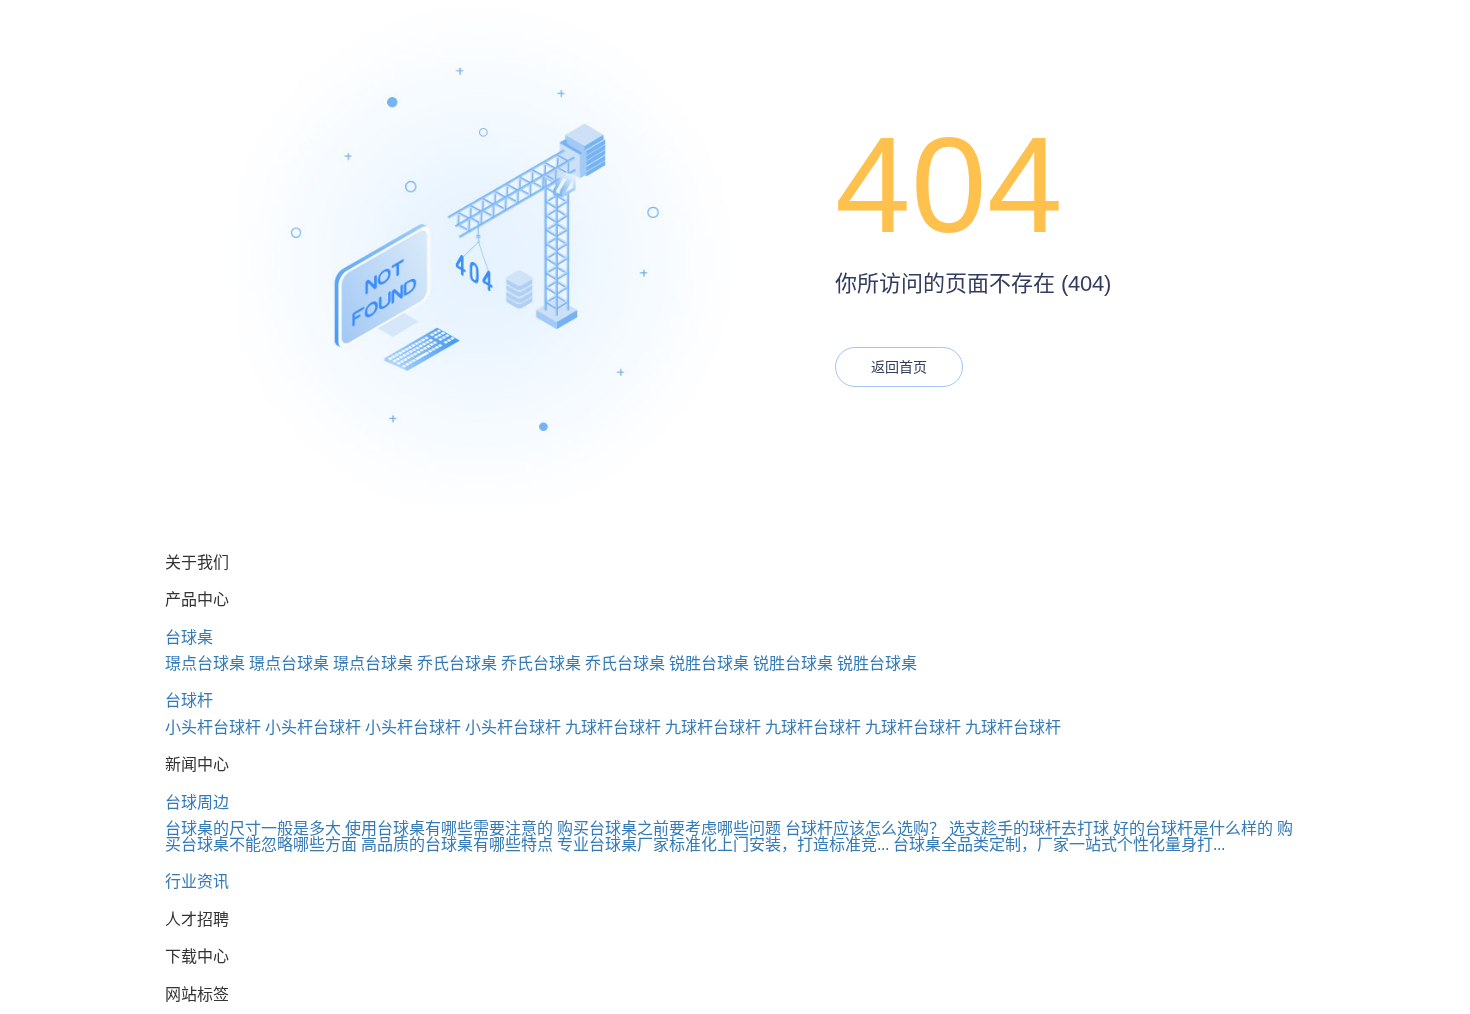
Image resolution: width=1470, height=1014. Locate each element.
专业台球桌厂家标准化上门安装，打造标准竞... (723, 844)
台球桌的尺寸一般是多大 (253, 828)
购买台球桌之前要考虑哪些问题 (669, 828)
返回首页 (899, 367)
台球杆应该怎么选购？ (865, 828)
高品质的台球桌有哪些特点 (457, 844)
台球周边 (197, 802)
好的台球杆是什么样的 (1193, 828)
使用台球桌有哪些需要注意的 (449, 828)
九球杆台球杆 (613, 727)
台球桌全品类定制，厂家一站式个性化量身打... (1059, 844)
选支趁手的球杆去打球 (1029, 828)
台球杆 (189, 700)
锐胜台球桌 (709, 663)
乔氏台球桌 (457, 663)
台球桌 (189, 637)
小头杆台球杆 (213, 727)
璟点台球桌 (205, 663)
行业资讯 (197, 881)
